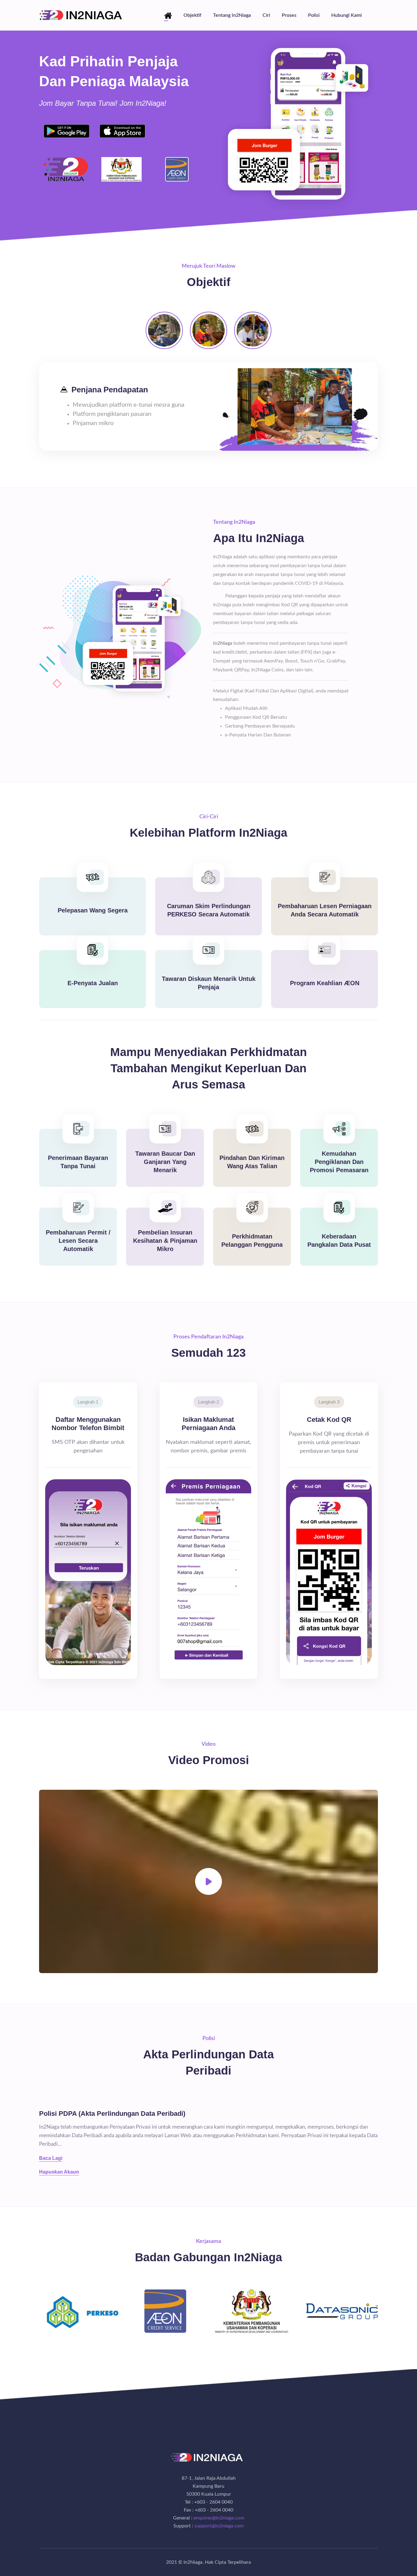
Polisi (314, 15)
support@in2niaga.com (219, 2526)
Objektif (192, 15)
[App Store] (122, 131)
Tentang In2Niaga (232, 15)
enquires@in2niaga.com (219, 2518)
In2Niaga (193, 2562)
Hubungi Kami (346, 15)
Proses (289, 15)
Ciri (266, 15)
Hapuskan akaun (59, 2172)
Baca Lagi (51, 2158)
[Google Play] (67, 131)
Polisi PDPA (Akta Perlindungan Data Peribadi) (112, 2114)
